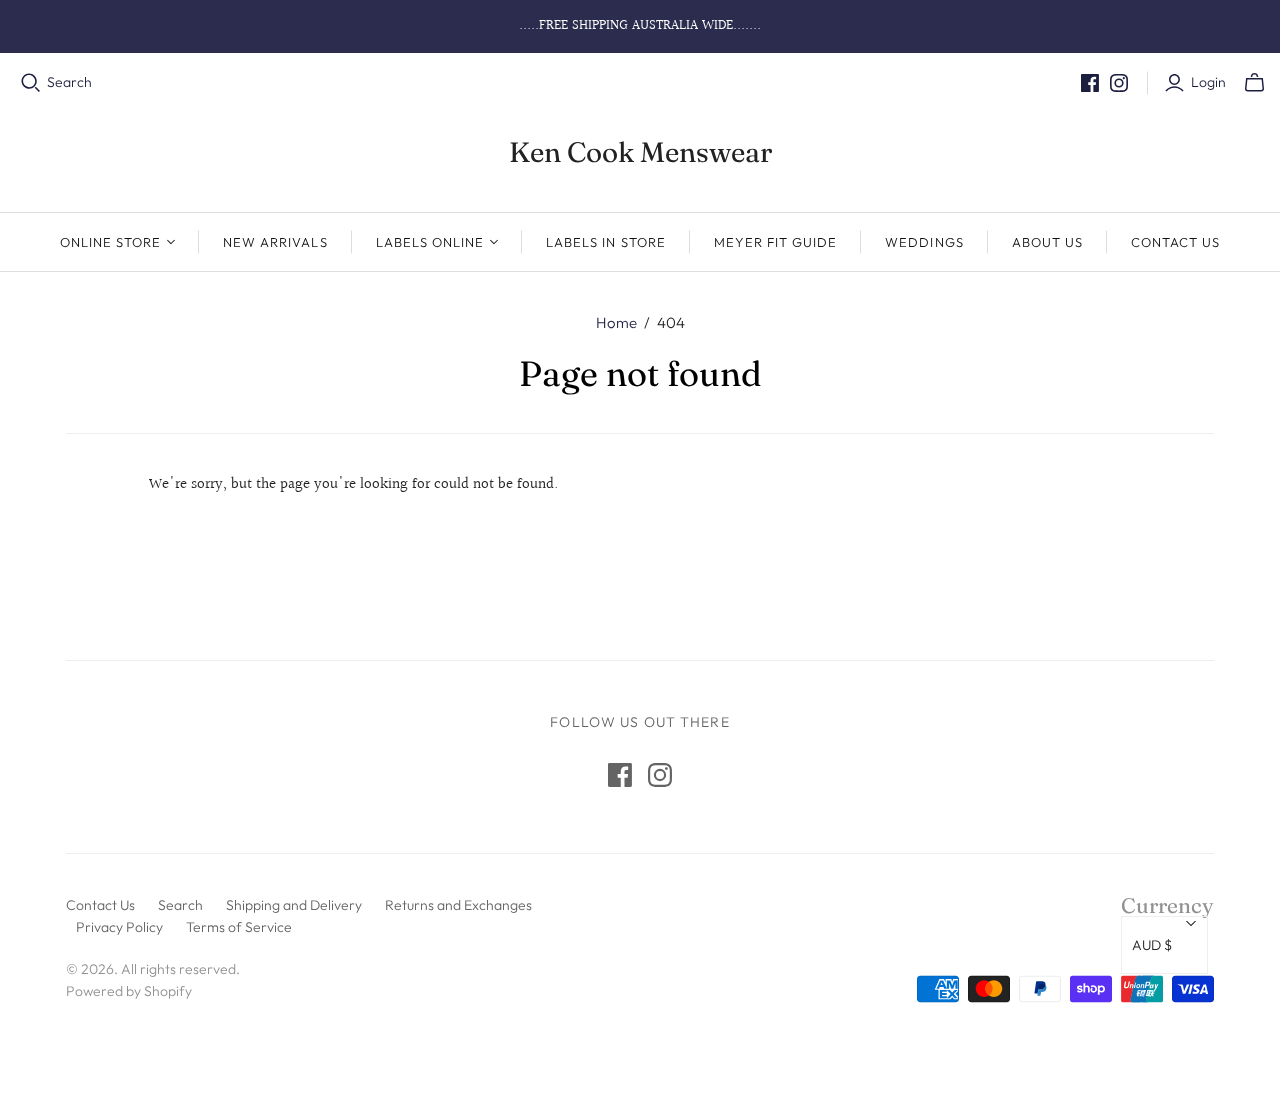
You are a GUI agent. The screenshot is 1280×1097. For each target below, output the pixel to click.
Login (1208, 82)
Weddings (924, 242)
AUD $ (1152, 945)
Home (616, 322)
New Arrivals (275, 242)
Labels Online (430, 242)
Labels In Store (606, 242)
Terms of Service (239, 927)
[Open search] (31, 83)
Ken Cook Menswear (640, 152)
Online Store (110, 242)
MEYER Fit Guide (776, 242)
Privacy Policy (119, 927)
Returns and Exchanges (458, 905)
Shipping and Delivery (294, 905)
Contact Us (1175, 242)
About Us (1047, 242)
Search (69, 82)
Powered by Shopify (129, 991)
